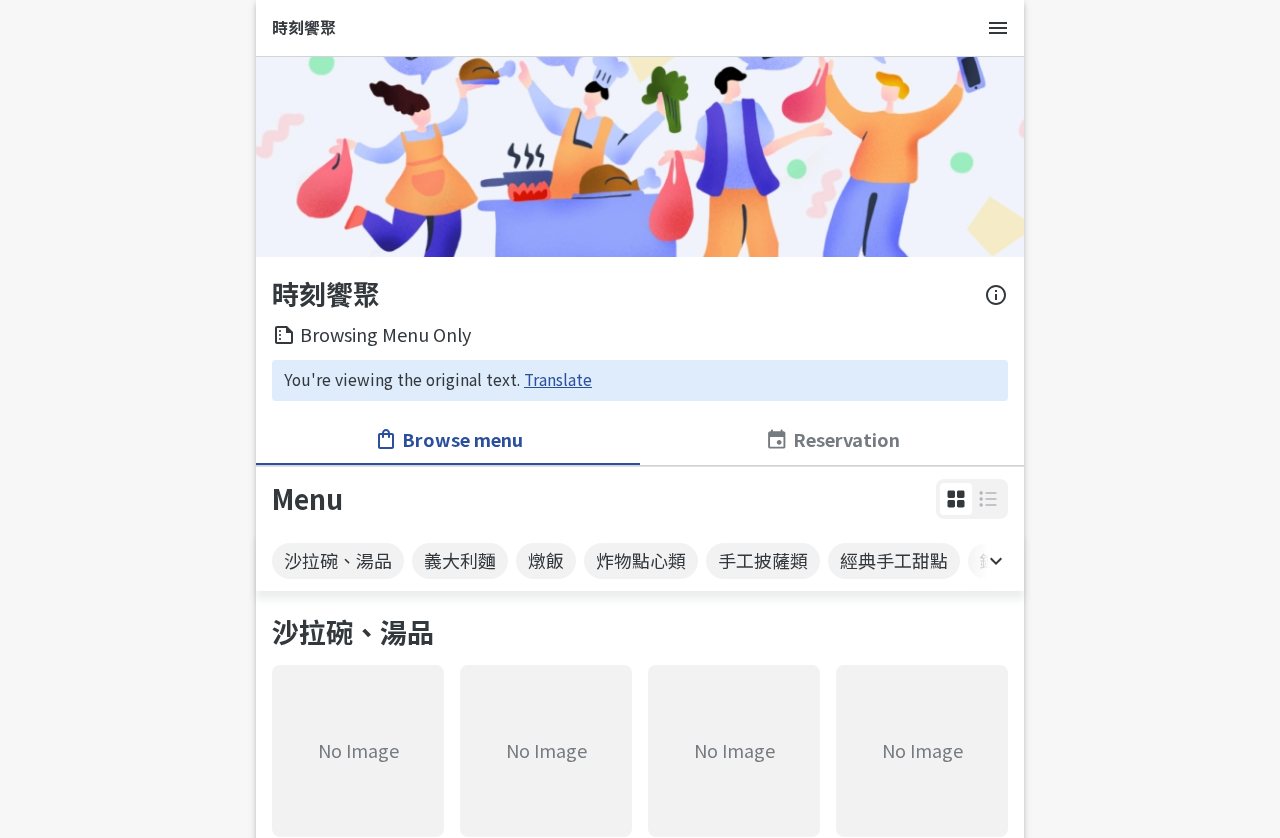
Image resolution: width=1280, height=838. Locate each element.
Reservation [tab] (846, 439)
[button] (956, 499)
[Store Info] (996, 295)
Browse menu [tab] (462, 439)
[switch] (956, 499)
